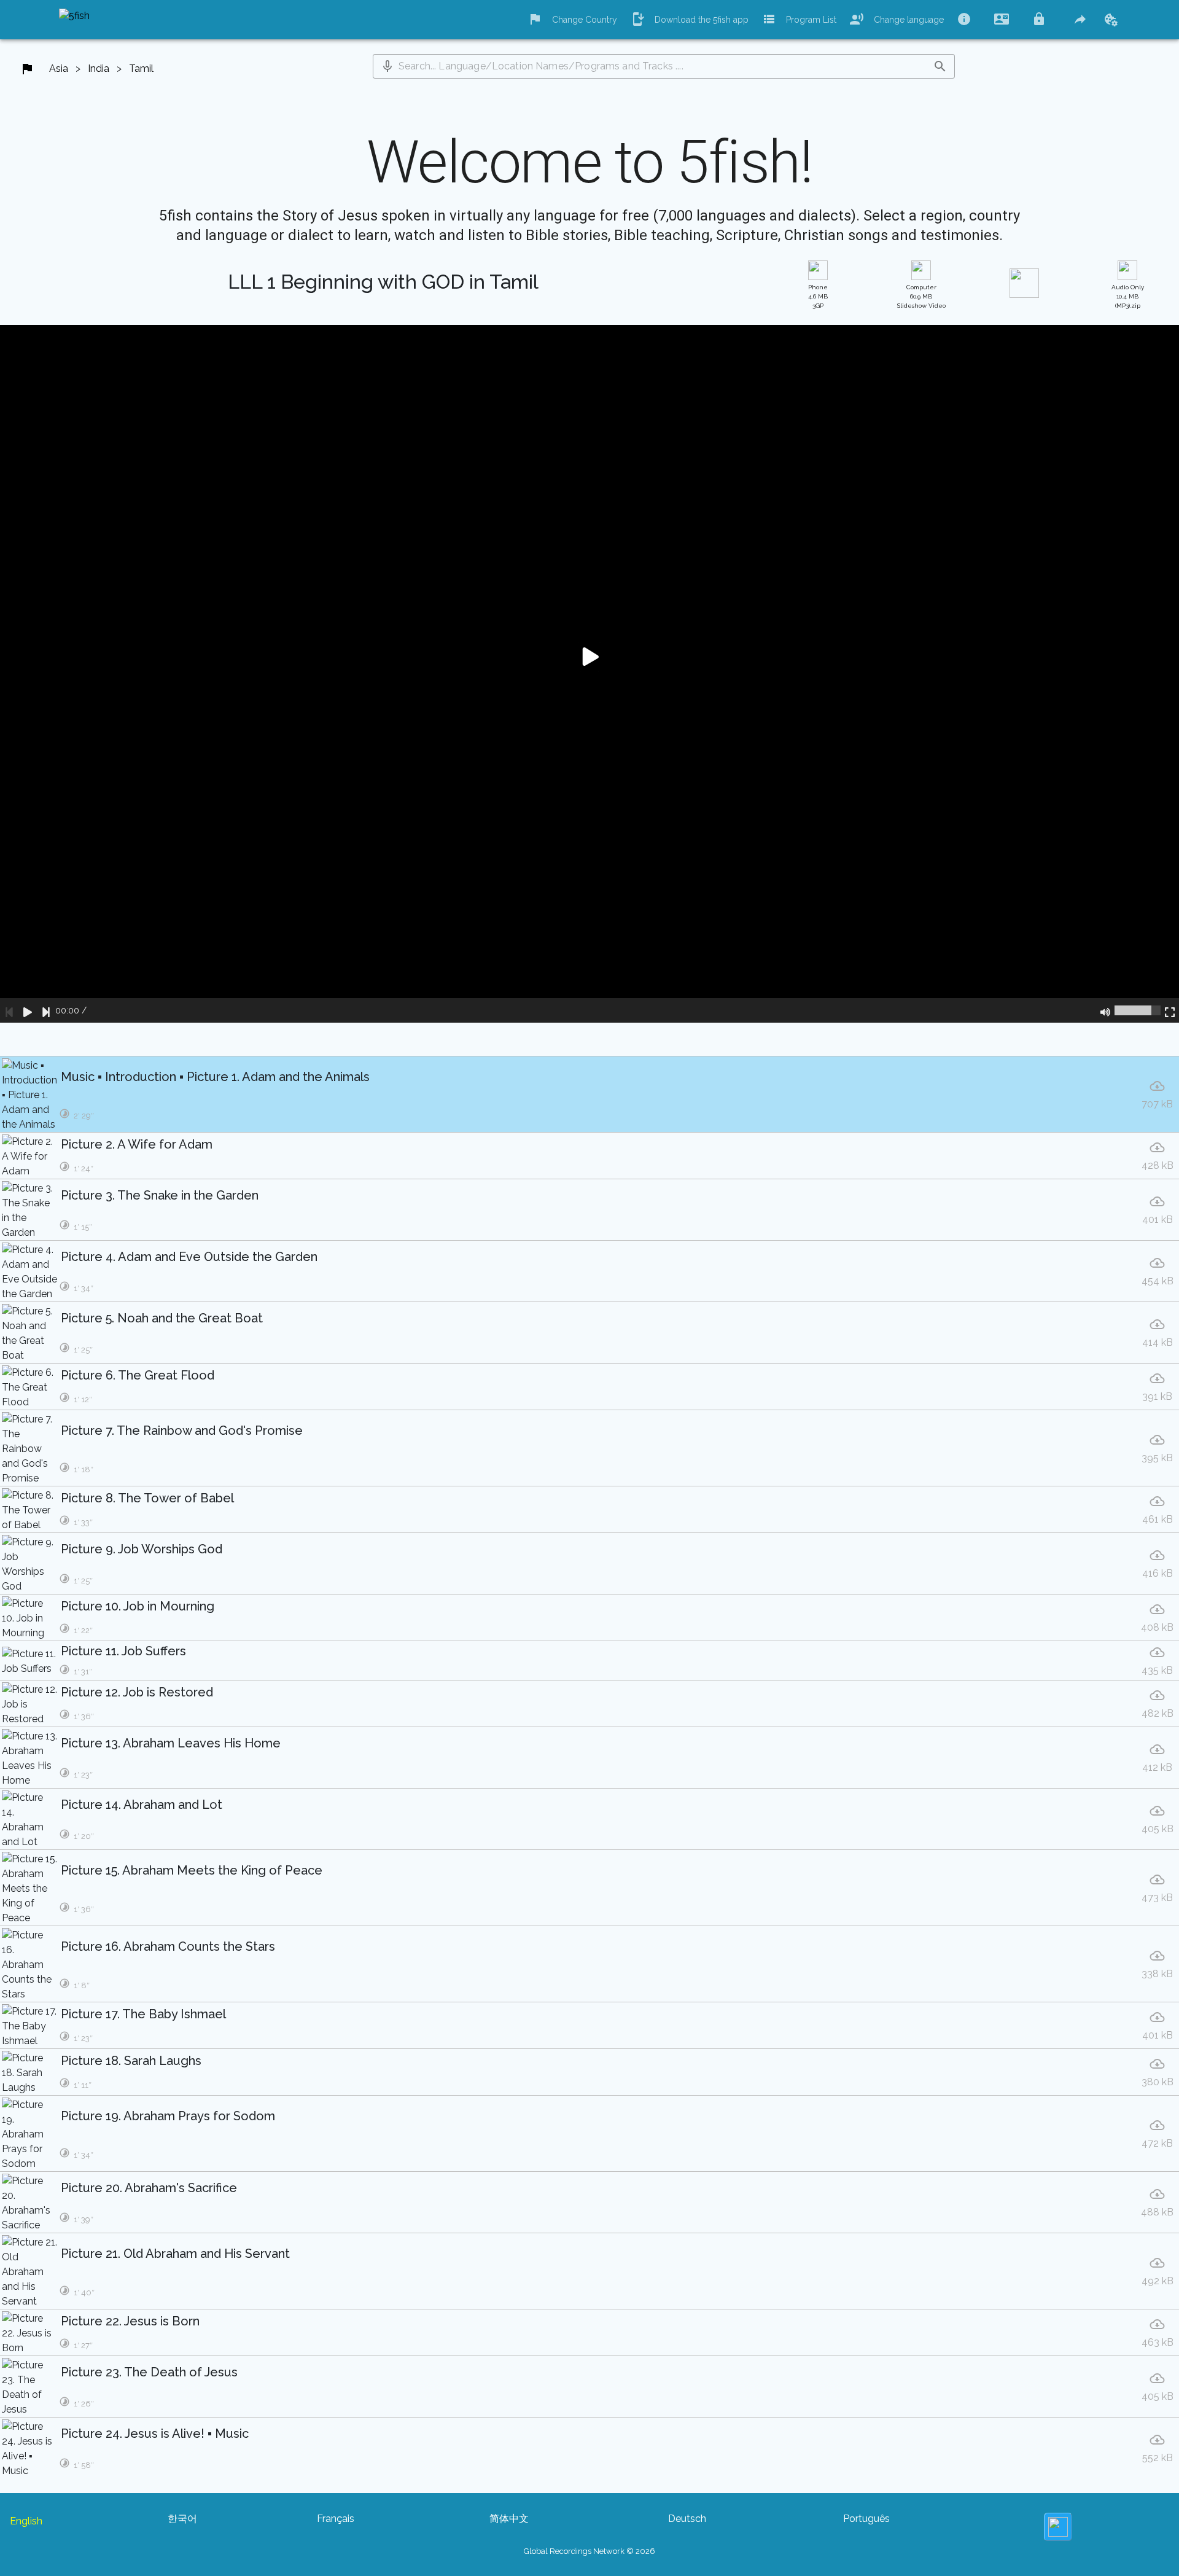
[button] (387, 66)
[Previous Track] (9, 1010)
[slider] (1138, 1010)
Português (866, 2519)
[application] (589, 674)
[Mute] (1105, 1010)
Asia (59, 68)
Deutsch (687, 2519)
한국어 (182, 2519)
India (99, 68)
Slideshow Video (921, 296)
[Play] (28, 1010)
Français (336, 2519)
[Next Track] (46, 1010)
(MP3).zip (1128, 296)
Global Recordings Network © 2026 (589, 2551)
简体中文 (509, 2519)
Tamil (141, 68)
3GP (818, 296)
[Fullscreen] (1170, 1010)
